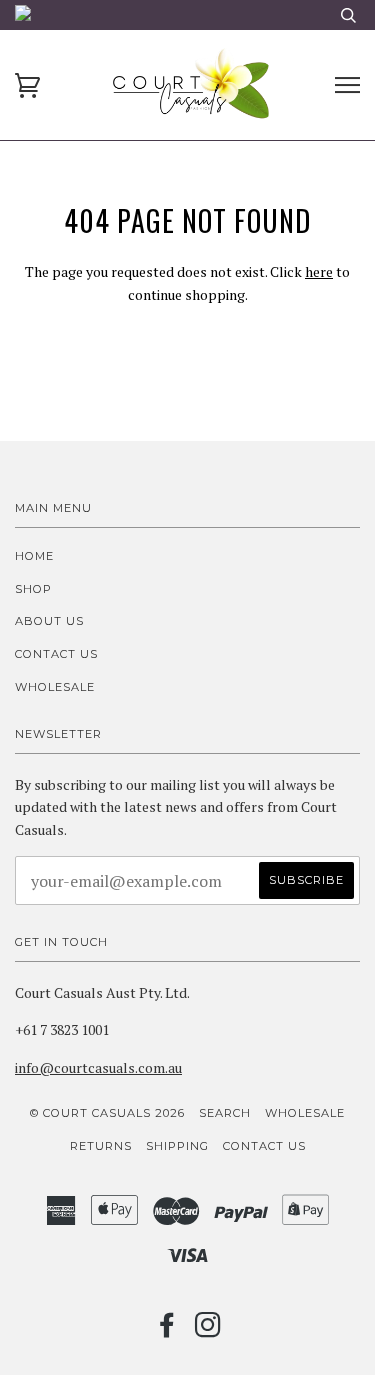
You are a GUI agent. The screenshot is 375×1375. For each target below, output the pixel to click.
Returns (101, 1146)
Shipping (177, 1146)
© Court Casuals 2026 (107, 1113)
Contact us (56, 654)
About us (49, 621)
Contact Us (264, 1146)
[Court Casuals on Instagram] (208, 1331)
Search (225, 1113)
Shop (33, 589)
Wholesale (55, 687)
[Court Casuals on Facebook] (167, 1331)
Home (34, 556)
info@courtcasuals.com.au (98, 1067)
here (319, 271)
